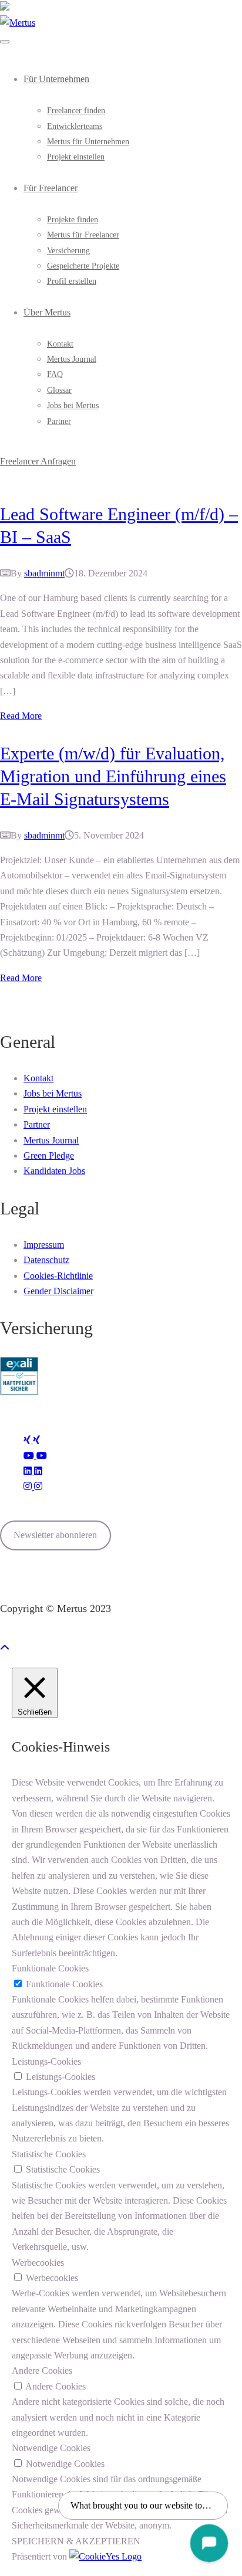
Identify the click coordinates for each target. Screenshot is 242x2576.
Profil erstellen (72, 281)
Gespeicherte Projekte (83, 266)
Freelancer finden (76, 111)
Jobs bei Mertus (73, 405)
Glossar (59, 390)
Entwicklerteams (75, 126)
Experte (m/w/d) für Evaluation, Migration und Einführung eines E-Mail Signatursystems (113, 776)
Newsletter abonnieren (55, 1535)
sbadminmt (44, 573)
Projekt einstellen (76, 157)
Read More (21, 716)
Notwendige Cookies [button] (51, 2448)
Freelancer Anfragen (38, 461)
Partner (59, 421)
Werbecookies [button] (38, 2263)
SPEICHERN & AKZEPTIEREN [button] (76, 2541)
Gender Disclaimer (58, 1291)
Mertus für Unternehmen (88, 142)
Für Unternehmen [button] (56, 79)
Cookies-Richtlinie (58, 1276)
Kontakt (60, 344)
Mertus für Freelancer (83, 235)
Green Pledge (49, 1155)
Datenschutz (46, 1260)
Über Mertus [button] (47, 312)
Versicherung (68, 251)
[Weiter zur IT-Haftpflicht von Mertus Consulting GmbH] (19, 1392)
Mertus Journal (72, 359)
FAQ (55, 374)
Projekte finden (73, 220)
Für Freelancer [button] (51, 188)
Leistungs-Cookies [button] (46, 2061)
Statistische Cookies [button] (49, 2154)
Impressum (44, 1245)
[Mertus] (18, 23)
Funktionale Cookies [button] (50, 1968)
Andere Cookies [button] (42, 2370)
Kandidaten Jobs (54, 1171)
